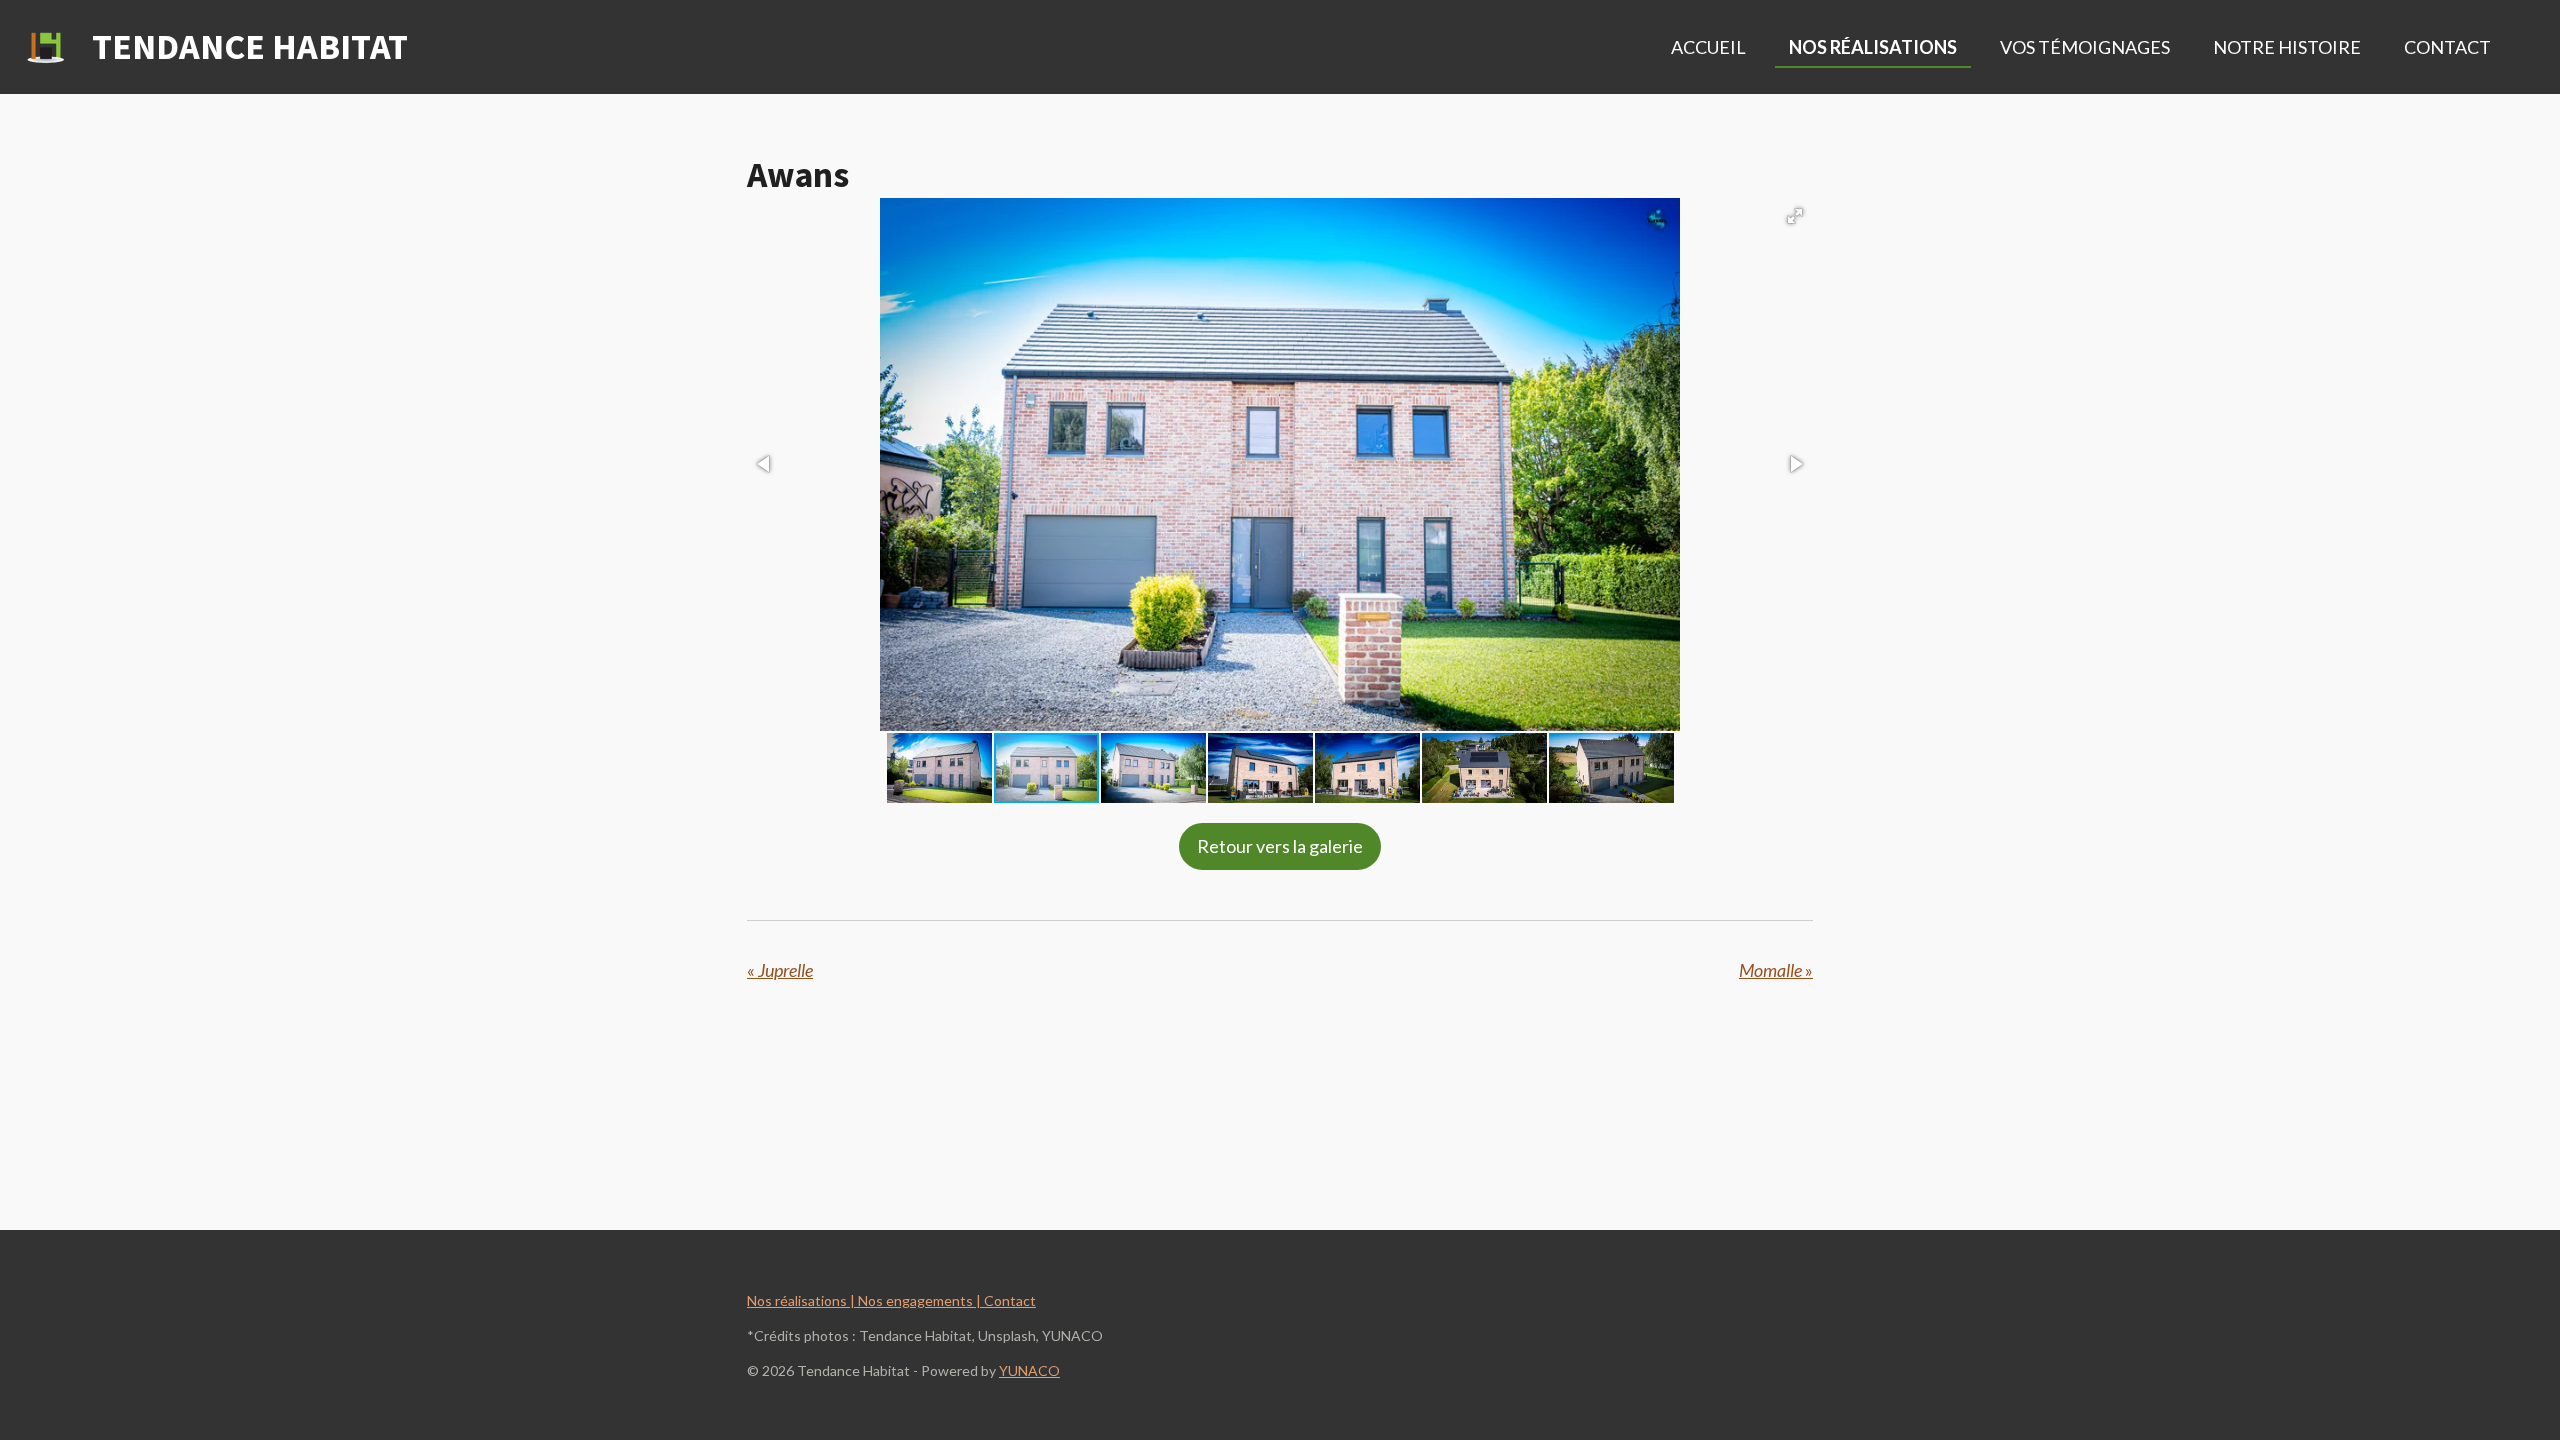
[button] (1795, 216)
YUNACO (1029, 1370)
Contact (1008, 1300)
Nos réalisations (797, 1300)
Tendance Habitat (250, 46)
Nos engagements (915, 1300)
